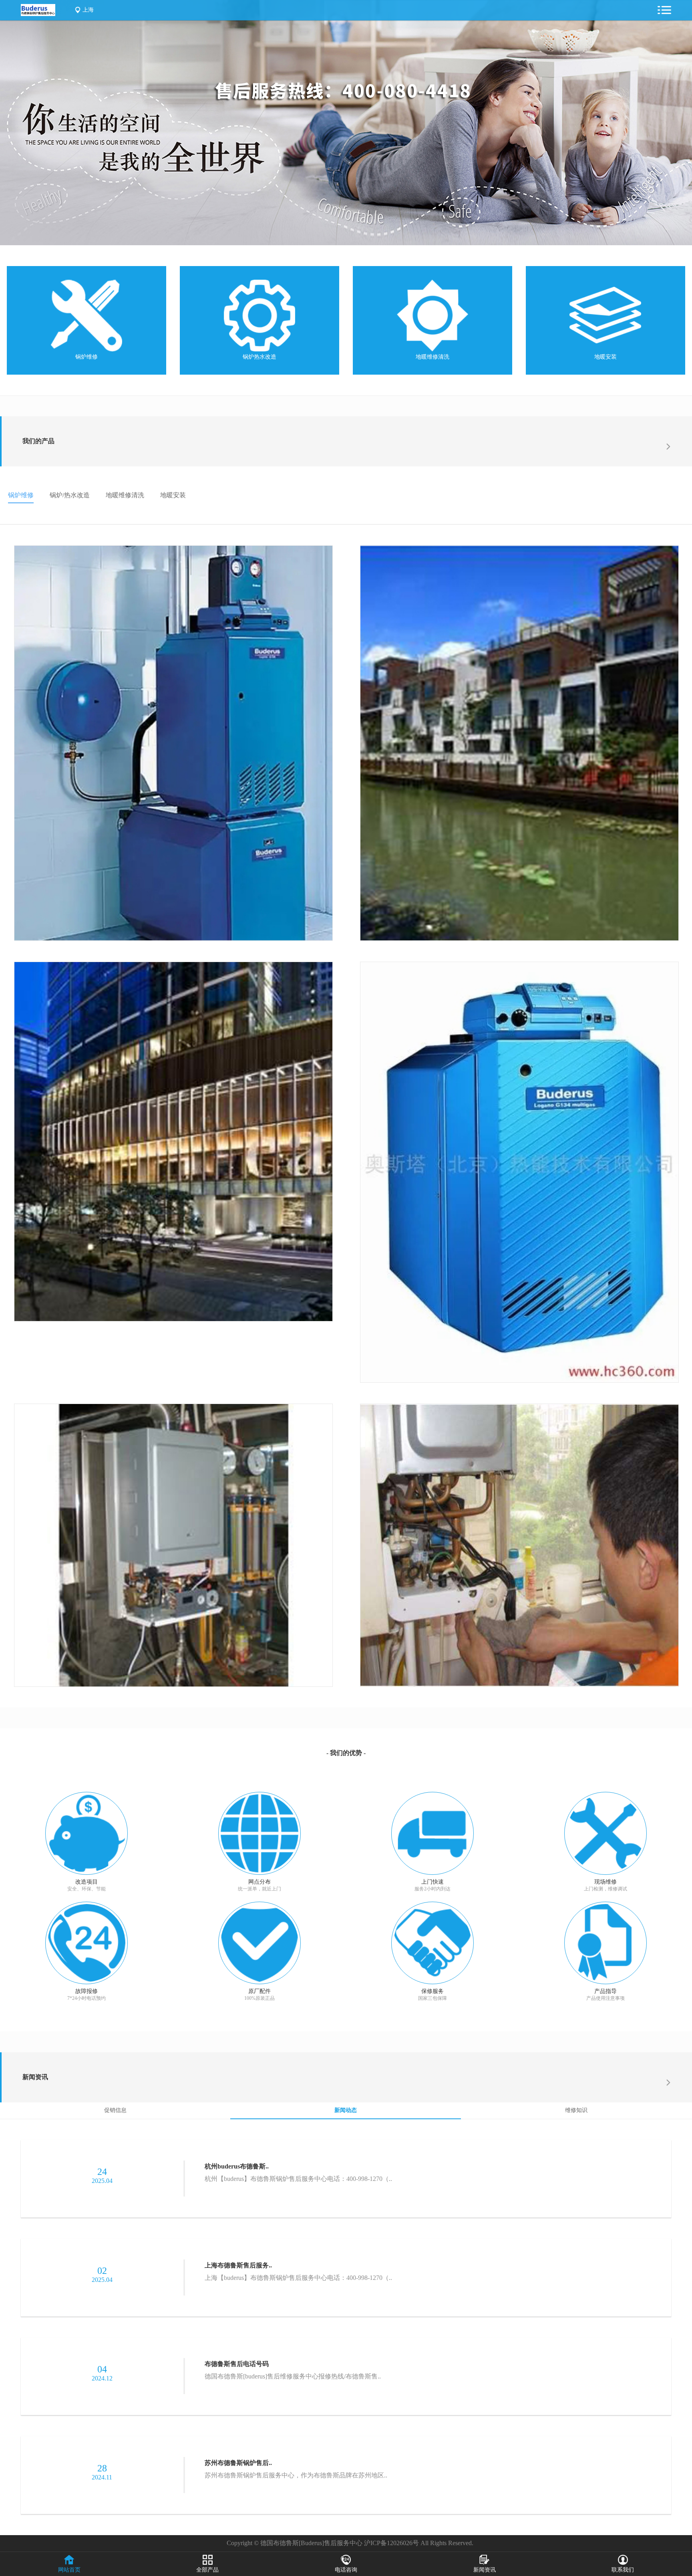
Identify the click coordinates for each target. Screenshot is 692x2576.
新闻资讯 (35, 2077)
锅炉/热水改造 (70, 495)
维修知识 (576, 2110)
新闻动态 (346, 2110)
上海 (88, 10)
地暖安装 (605, 357)
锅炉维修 (86, 357)
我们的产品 (38, 441)
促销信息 (115, 2110)
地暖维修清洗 (432, 357)
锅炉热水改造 (259, 357)
